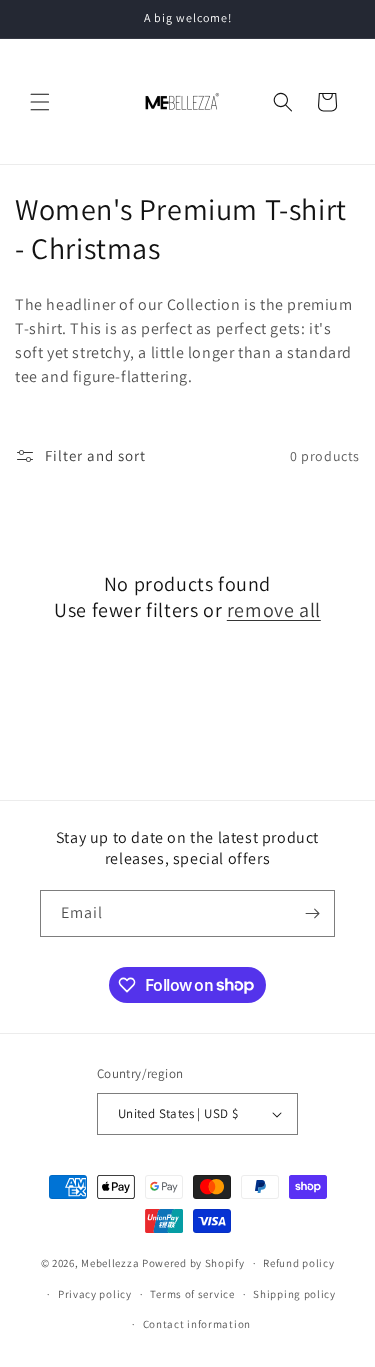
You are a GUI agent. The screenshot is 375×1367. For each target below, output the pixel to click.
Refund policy (298, 1263)
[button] (40, 102)
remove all (274, 610)
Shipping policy (294, 1294)
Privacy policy (95, 1294)
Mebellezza (110, 1263)
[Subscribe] (312, 913)
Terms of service (192, 1294)
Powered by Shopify (193, 1263)
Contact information (197, 1324)
